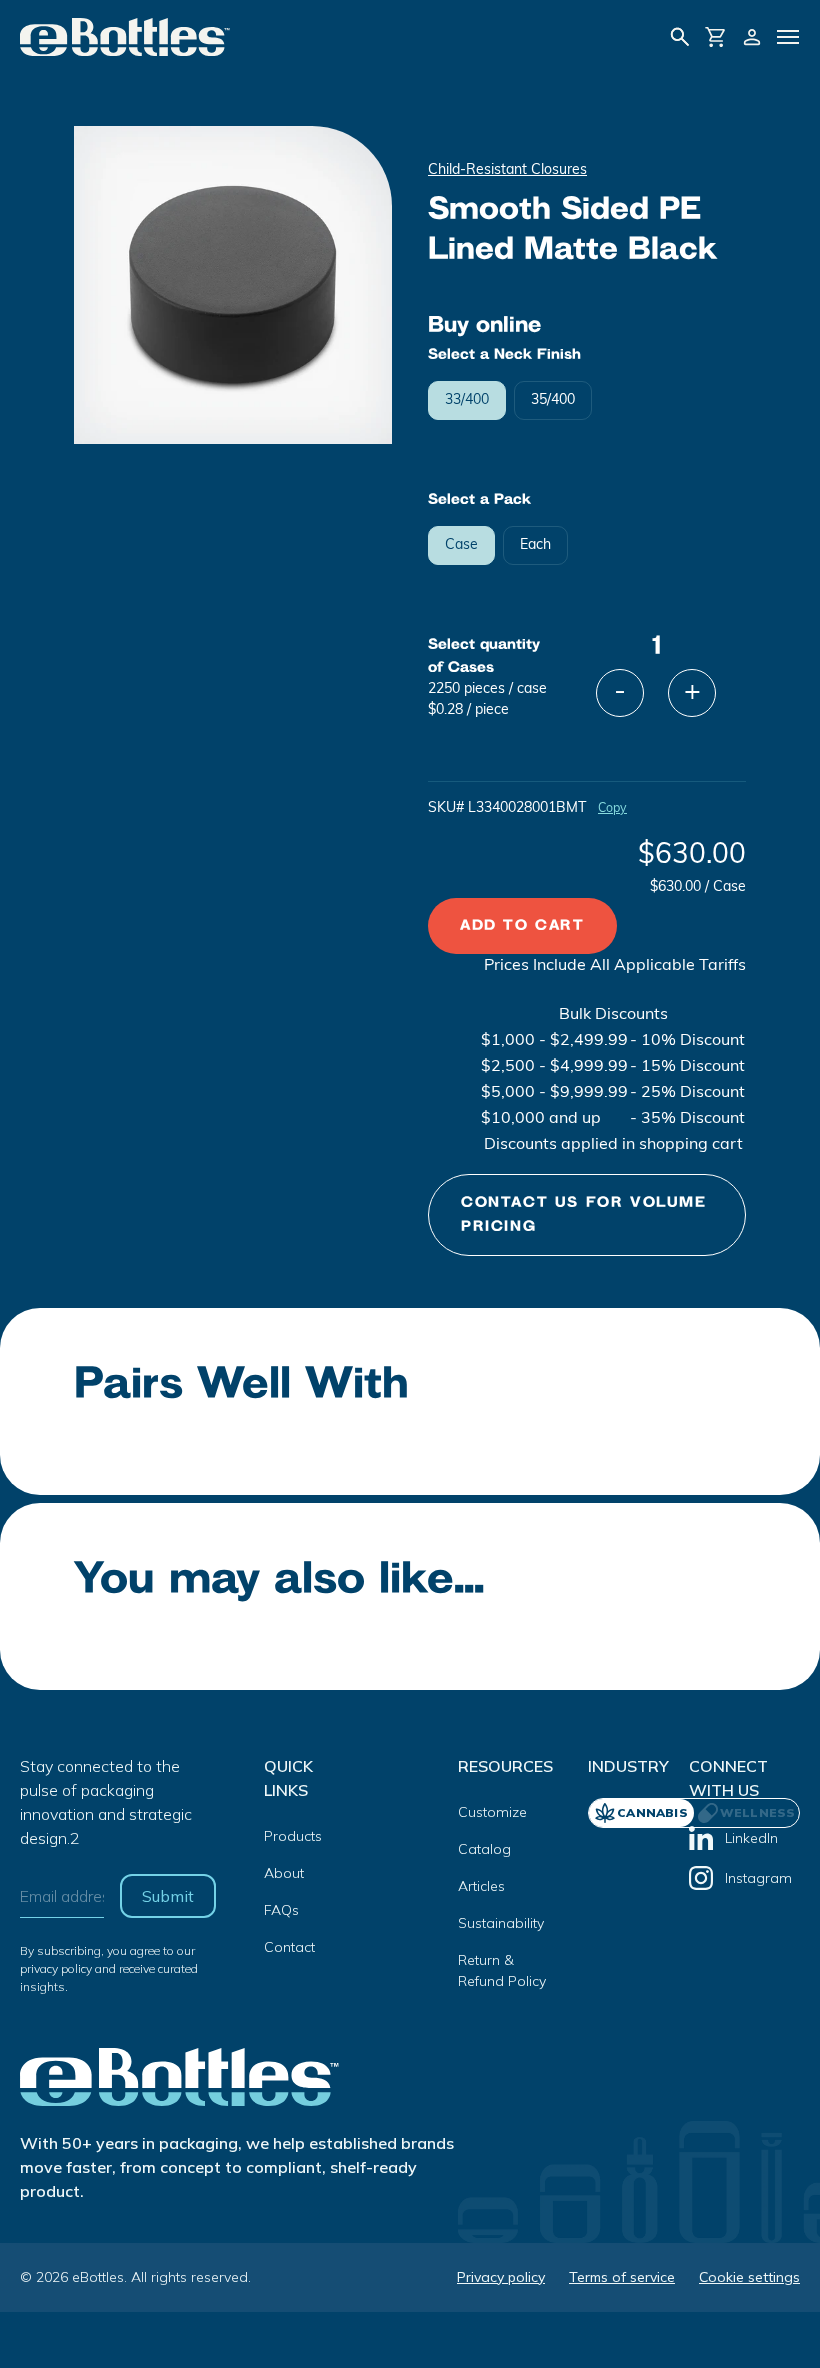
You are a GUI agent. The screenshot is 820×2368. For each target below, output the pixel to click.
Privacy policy (501, 2277)
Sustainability (501, 1923)
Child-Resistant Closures (507, 170)
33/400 (467, 400)
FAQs (281, 1910)
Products (293, 1836)
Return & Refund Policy (502, 1970)
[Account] (752, 37)
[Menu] (788, 37)
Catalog (484, 1849)
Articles (481, 1886)
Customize (492, 1812)
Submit (168, 1896)
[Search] (680, 37)
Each (535, 545)
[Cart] (716, 37)
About (284, 1873)
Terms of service (622, 2277)
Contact (289, 1947)
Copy (612, 809)
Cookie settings (749, 2277)
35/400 (553, 400)
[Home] (125, 37)
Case (461, 545)
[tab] (746, 1813)
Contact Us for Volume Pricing (584, 1214)
